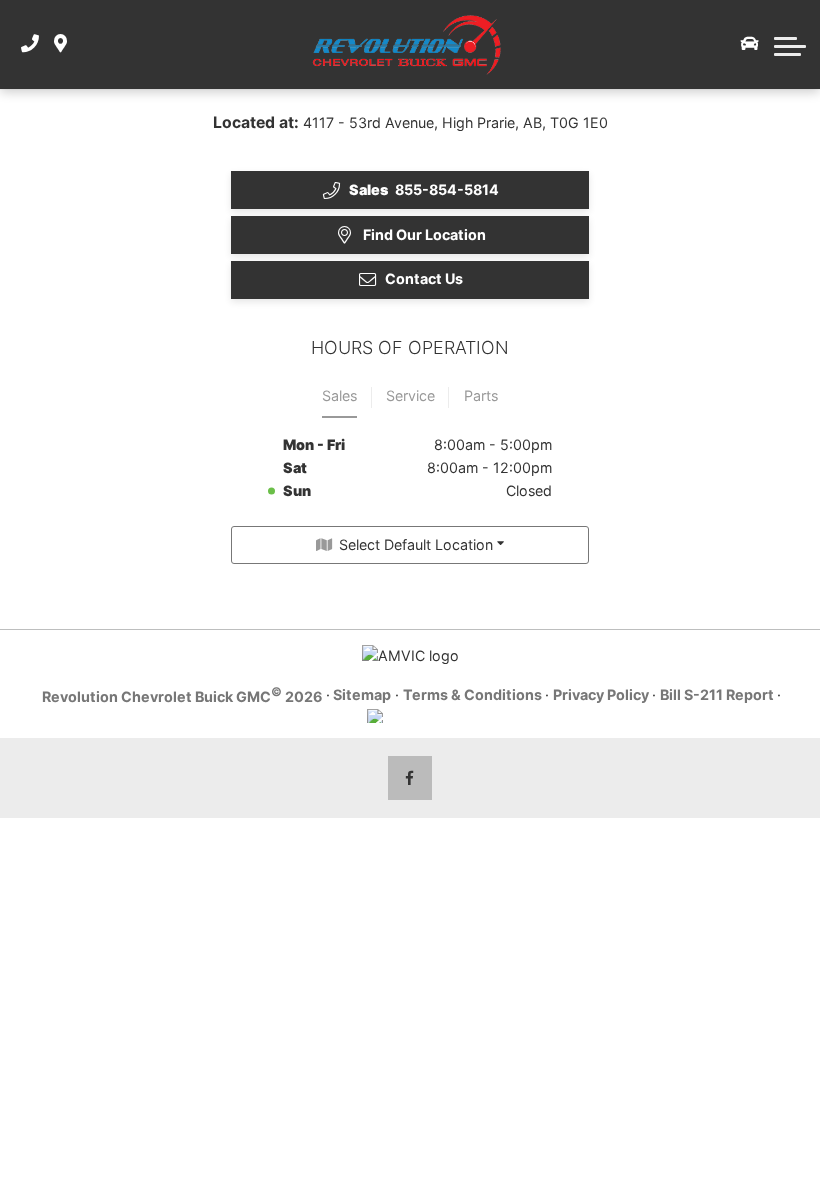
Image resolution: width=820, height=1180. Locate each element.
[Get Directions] (60, 44)
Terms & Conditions (472, 694)
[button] (790, 44)
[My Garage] (750, 44)
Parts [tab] (481, 395)
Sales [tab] (339, 395)
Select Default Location (416, 544)
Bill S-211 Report (717, 694)
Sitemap (362, 694)
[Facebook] (410, 778)
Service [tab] (410, 395)
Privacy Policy (601, 694)
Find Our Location (424, 234)
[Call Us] (30, 44)
